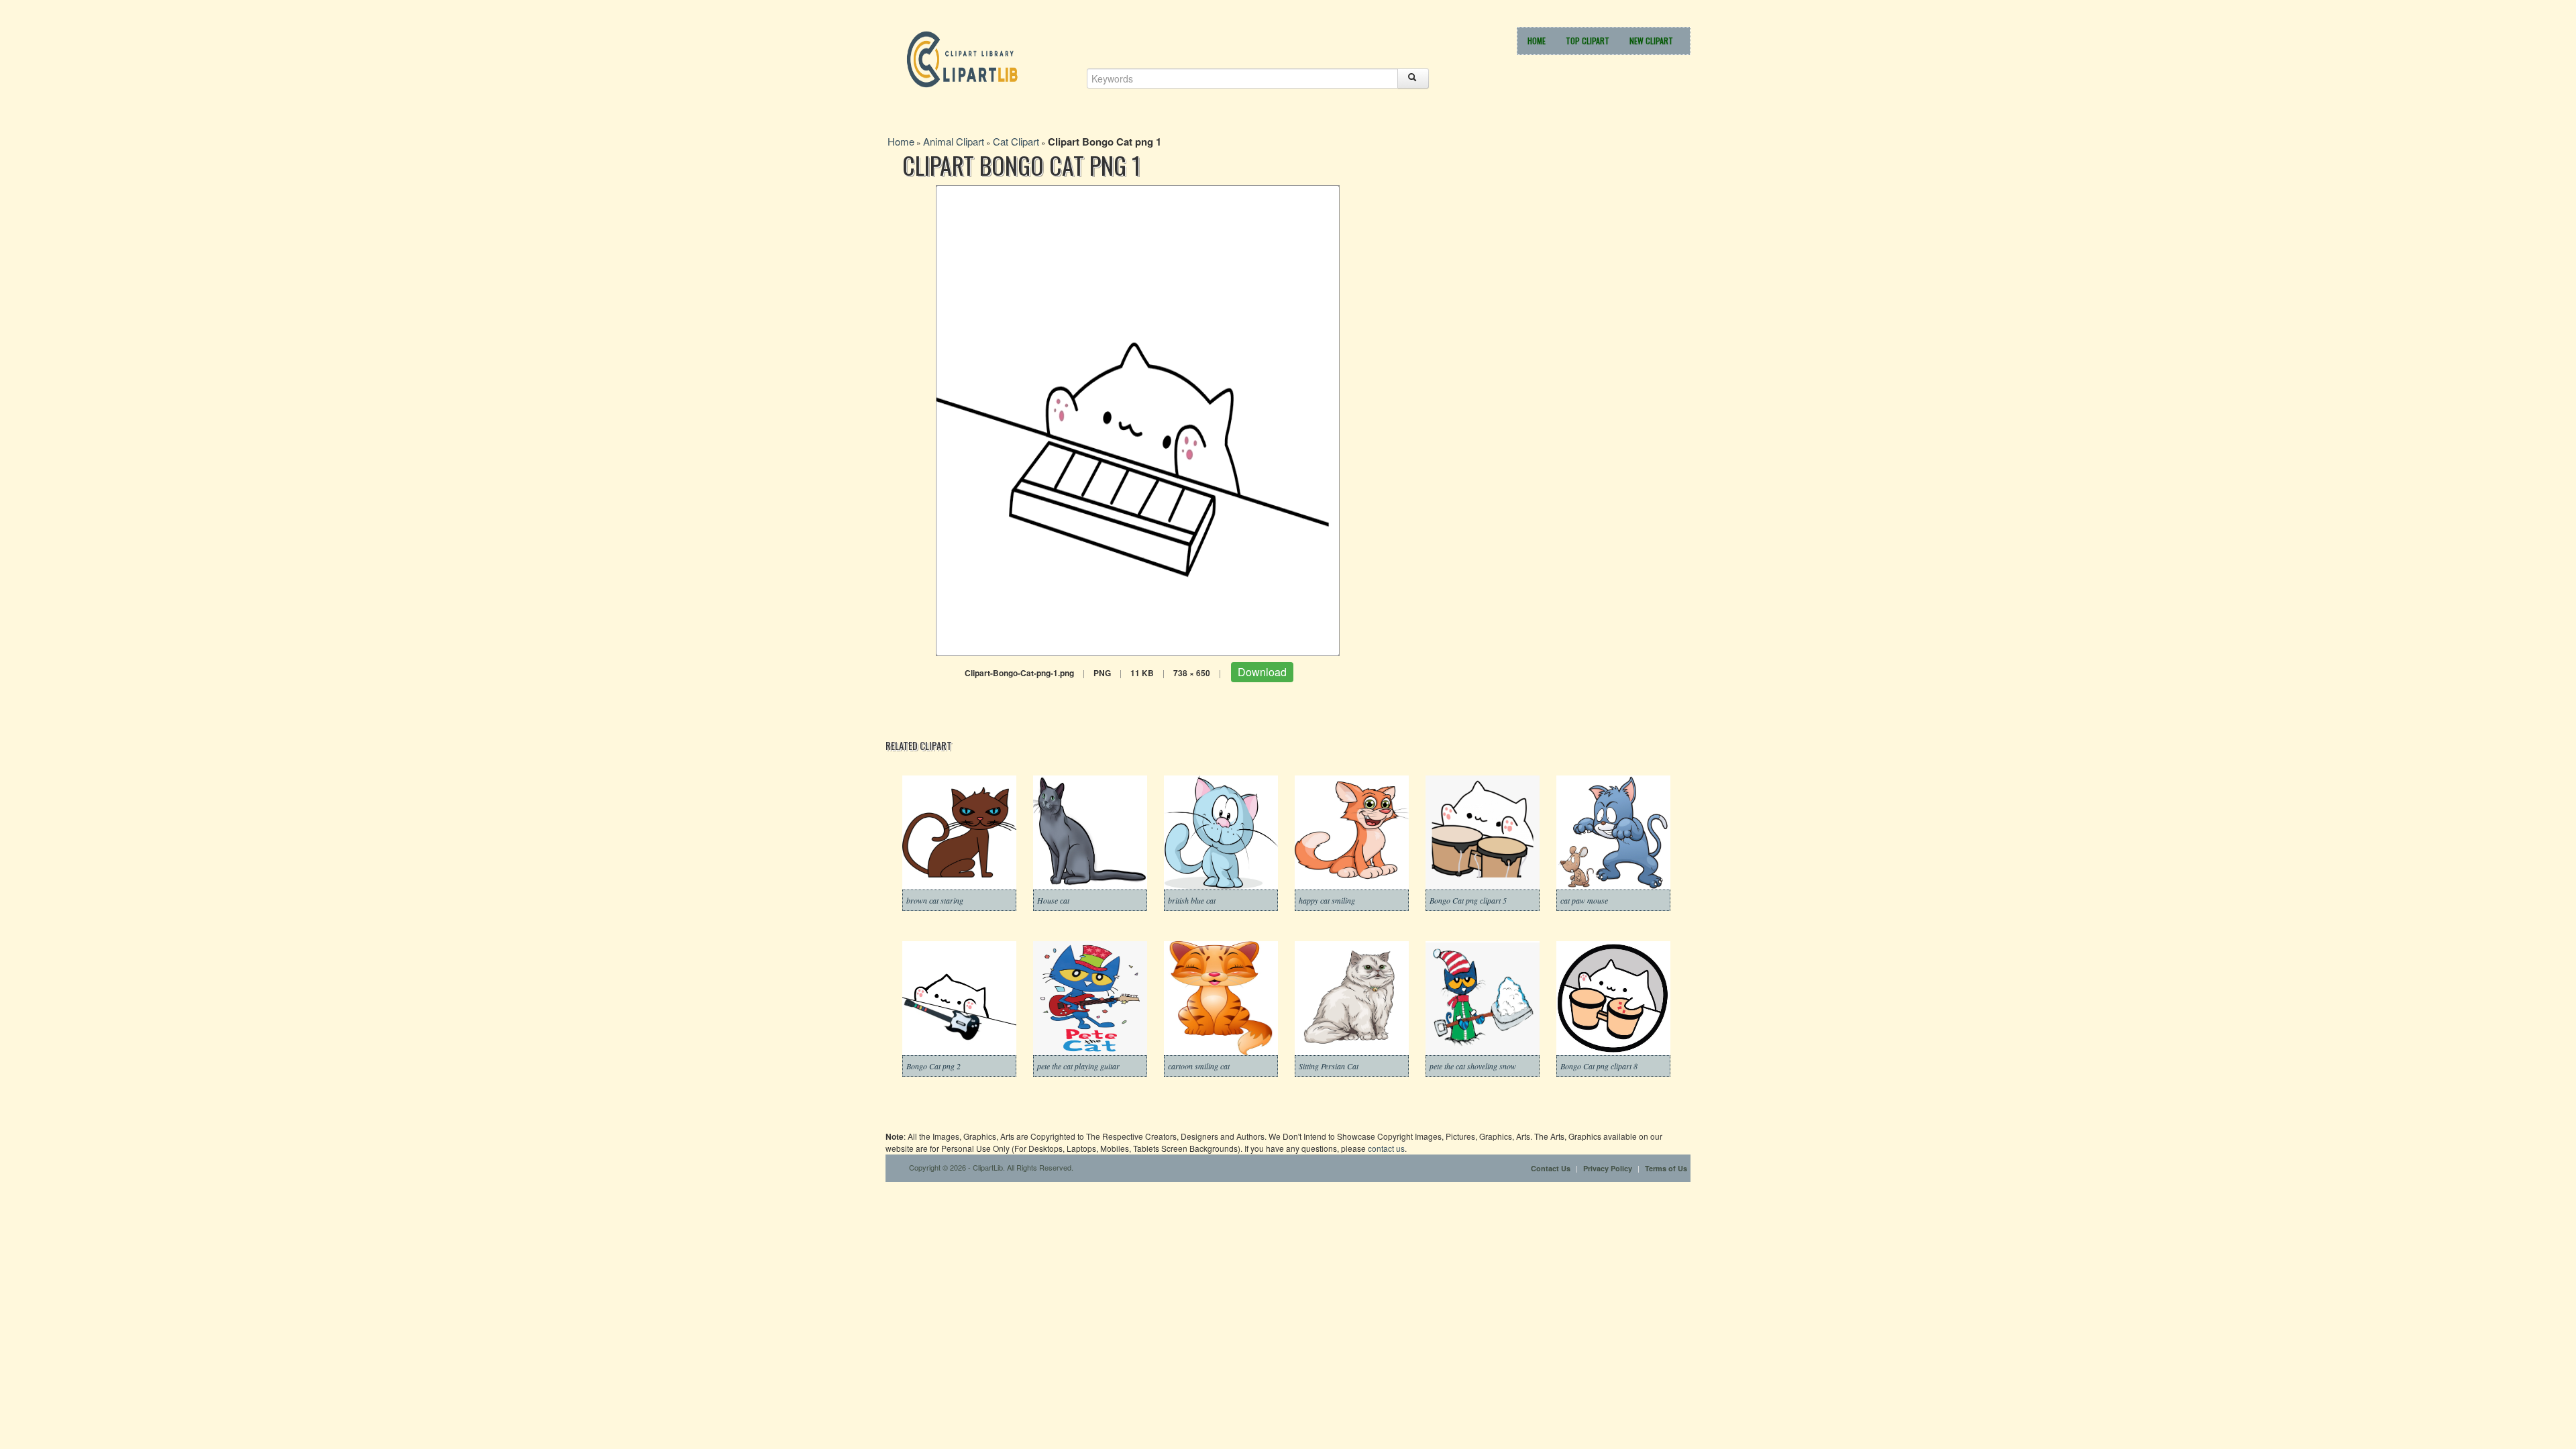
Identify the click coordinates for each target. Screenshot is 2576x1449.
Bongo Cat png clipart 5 (1468, 900)
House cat (1053, 900)
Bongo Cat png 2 (933, 1066)
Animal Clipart (954, 141)
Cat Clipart (1016, 141)
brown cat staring (935, 900)
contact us (1386, 1148)
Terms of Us (1666, 1168)
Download (1262, 672)
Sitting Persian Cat (1329, 1066)
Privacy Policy (1608, 1168)
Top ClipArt (1588, 41)
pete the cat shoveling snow (1473, 1066)
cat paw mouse (1584, 900)
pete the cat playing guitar (1078, 1066)
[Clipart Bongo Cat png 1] (1138, 419)
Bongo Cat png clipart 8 (1599, 1066)
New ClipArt (1651, 41)
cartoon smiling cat (1199, 1066)
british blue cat (1192, 900)
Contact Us (1551, 1168)
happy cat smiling (1327, 900)
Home (1537, 41)
